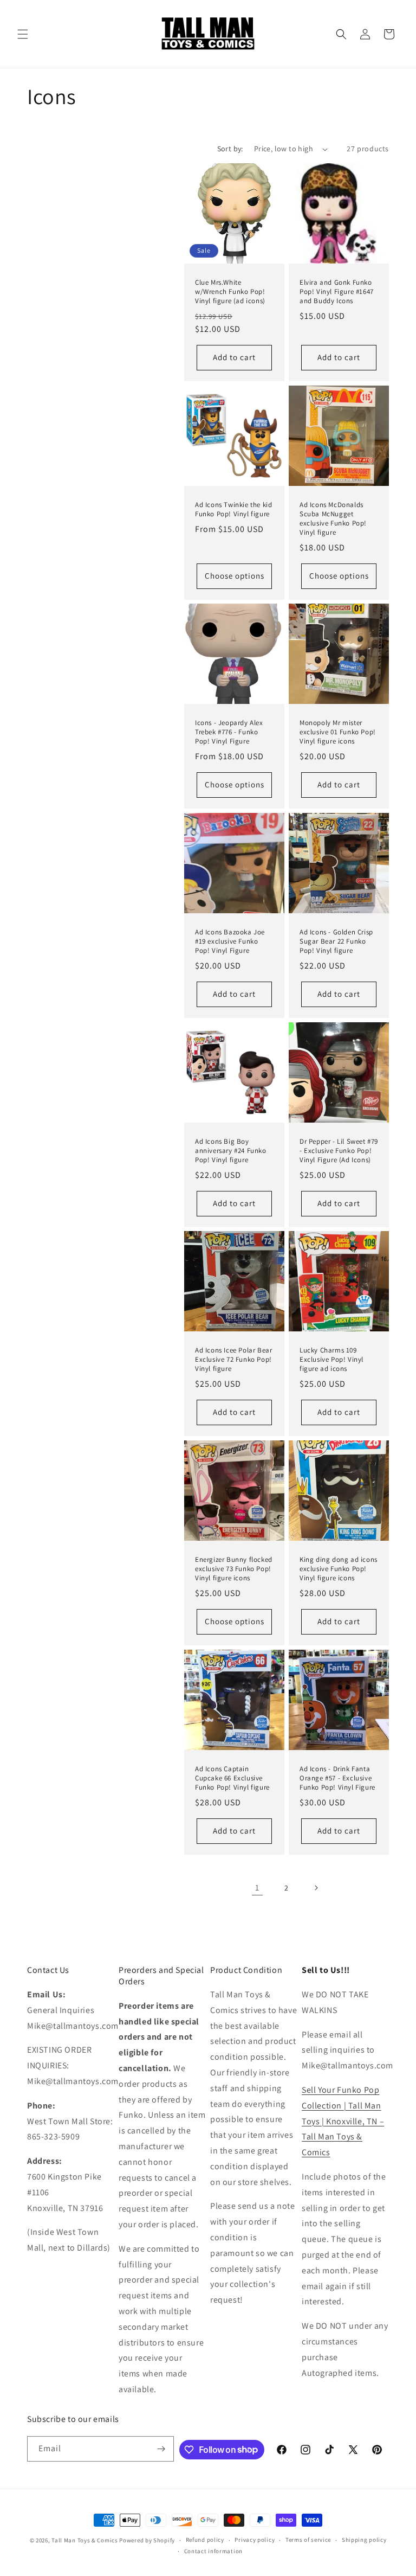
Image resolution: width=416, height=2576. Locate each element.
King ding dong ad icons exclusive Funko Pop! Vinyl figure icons (339, 1569)
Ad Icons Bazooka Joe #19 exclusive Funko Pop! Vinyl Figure (230, 941)
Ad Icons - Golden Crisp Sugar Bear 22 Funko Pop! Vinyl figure (336, 941)
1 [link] (257, 1888)
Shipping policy (364, 2540)
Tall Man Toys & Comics (84, 2540)
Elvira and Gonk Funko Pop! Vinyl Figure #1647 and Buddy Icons (337, 292)
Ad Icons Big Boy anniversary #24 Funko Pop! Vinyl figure (231, 1151)
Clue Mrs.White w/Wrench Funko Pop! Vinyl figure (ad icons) (230, 292)
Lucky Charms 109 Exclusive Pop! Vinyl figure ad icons (331, 1360)
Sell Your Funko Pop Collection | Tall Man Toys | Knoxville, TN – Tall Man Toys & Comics (343, 2121)
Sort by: (230, 149)
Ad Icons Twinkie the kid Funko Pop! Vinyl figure (233, 510)
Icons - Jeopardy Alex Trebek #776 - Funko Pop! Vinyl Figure (229, 732)
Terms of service (308, 2540)
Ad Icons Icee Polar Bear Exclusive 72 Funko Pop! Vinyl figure (233, 1360)
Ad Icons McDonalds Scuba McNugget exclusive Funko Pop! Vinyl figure (333, 519)
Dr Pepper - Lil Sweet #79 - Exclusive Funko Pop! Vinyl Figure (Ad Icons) (339, 1151)
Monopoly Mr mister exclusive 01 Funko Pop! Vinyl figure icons (338, 732)
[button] (23, 34)
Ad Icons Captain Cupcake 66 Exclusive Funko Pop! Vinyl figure (232, 1778)
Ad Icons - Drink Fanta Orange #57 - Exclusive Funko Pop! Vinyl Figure (337, 1778)
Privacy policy (255, 2540)
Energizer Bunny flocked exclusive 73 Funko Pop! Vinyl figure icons (234, 1569)
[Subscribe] (161, 2449)
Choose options (235, 576)
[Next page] (316, 1888)
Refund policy (205, 2540)
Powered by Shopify (147, 2540)
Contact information (213, 2551)
